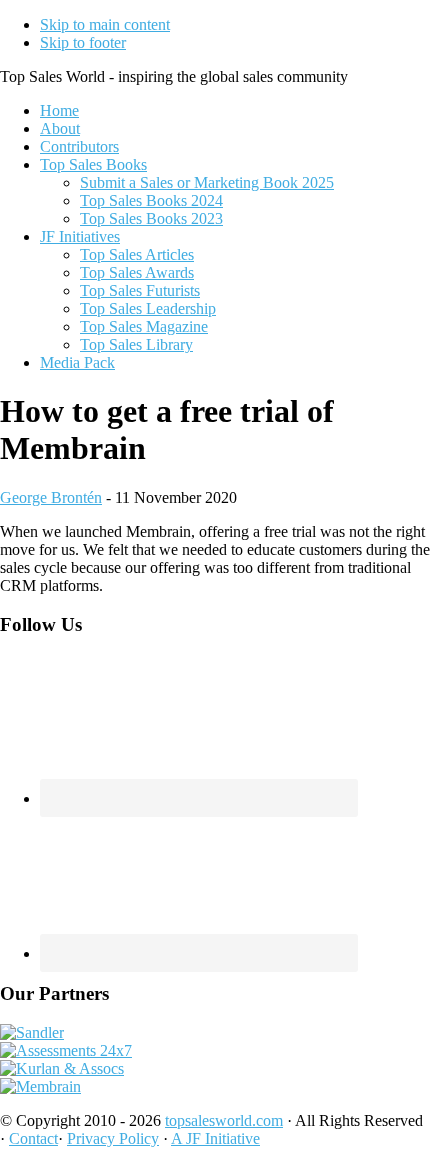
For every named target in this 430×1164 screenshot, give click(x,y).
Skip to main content (105, 24)
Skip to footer (83, 42)
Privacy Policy (113, 1138)
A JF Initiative (215, 1138)
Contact (33, 1138)
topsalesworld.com (224, 1120)
